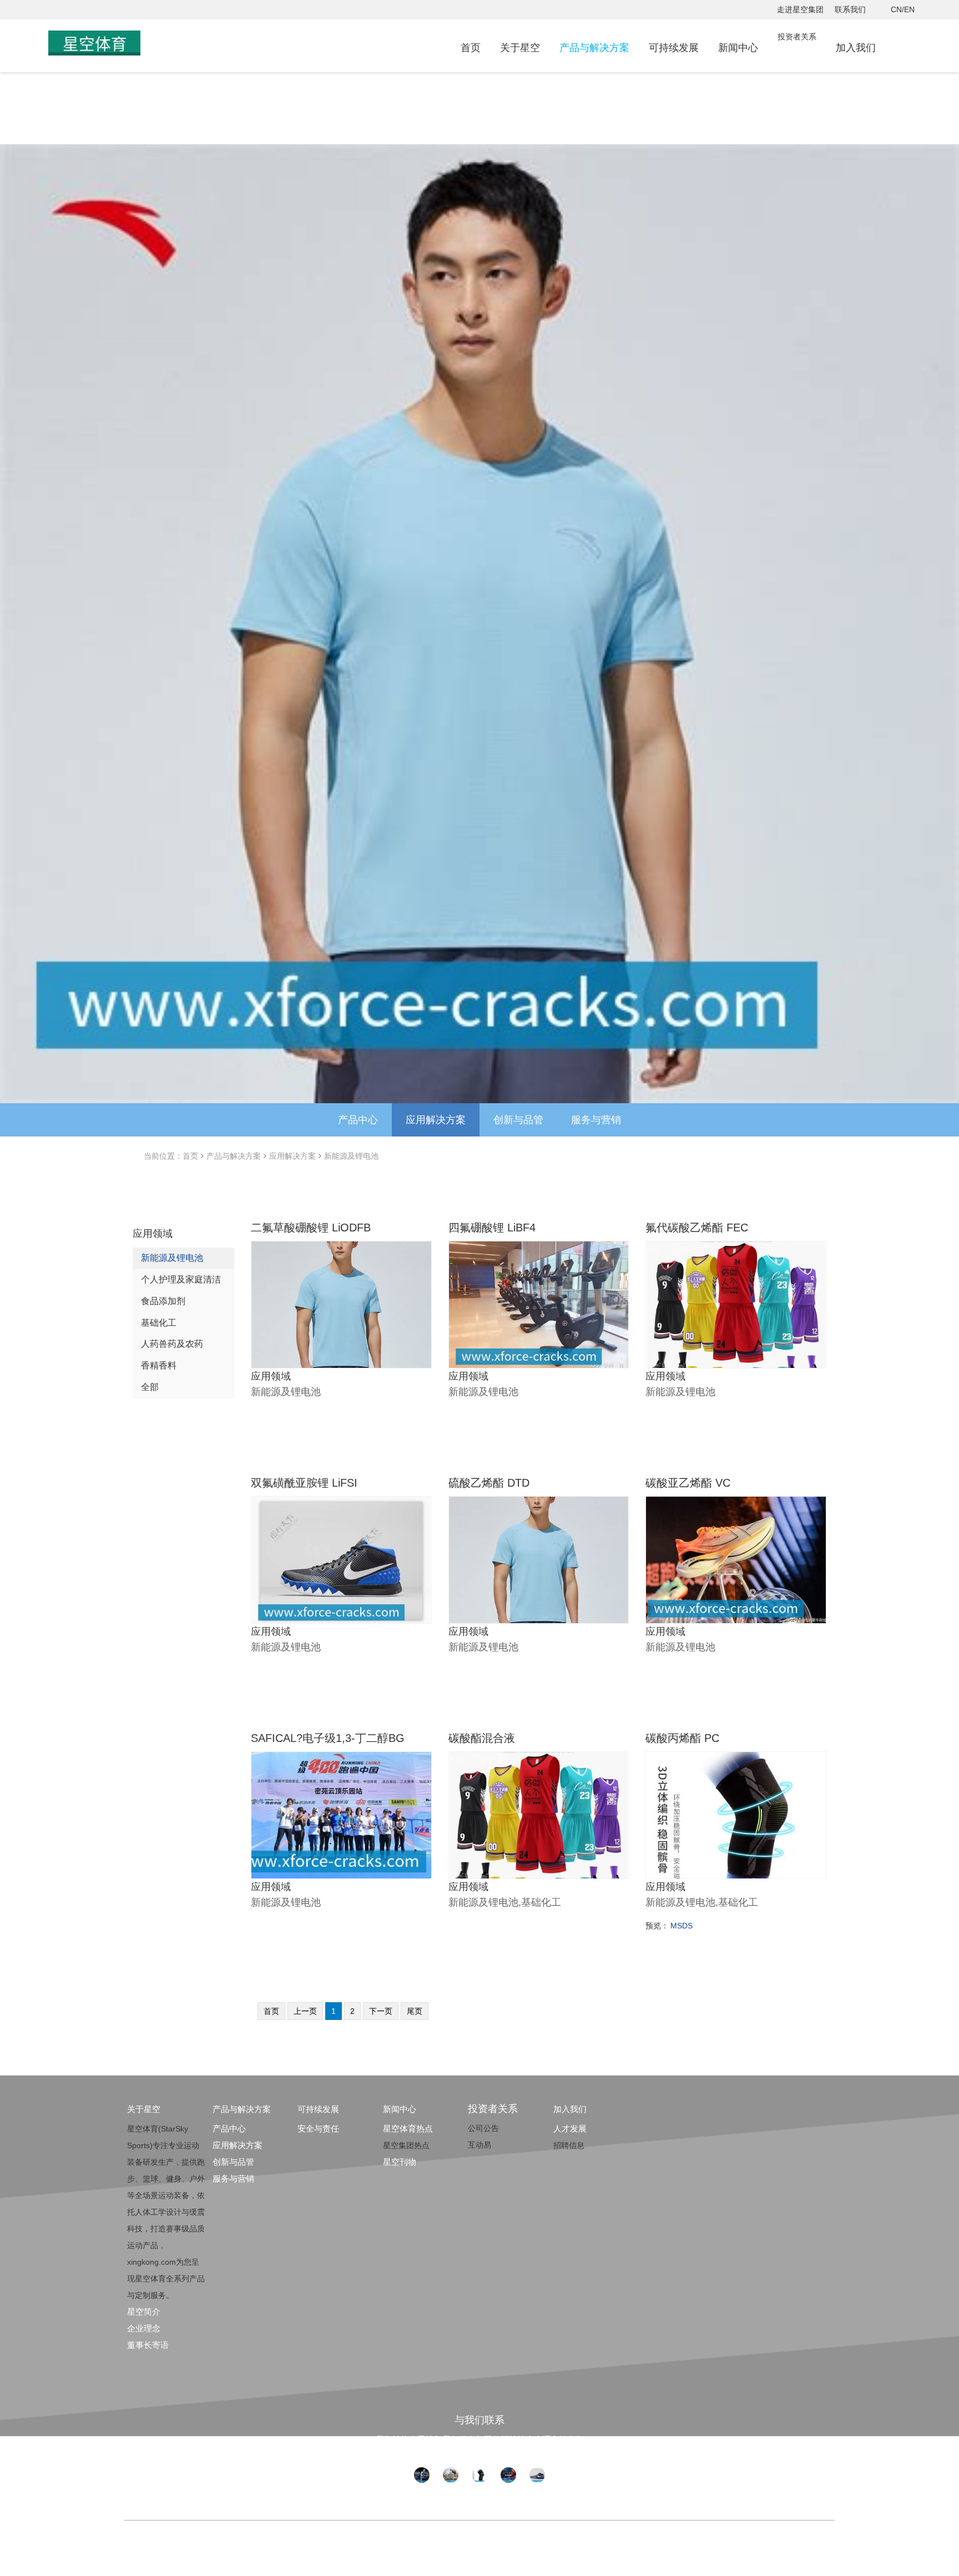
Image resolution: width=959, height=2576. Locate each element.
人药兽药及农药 (172, 1344)
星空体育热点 (408, 2128)
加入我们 (856, 48)
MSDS (682, 1926)
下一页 (381, 2011)
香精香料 (159, 1365)
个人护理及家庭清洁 (181, 1279)
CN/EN (903, 9)
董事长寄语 (148, 2345)
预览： (657, 1926)
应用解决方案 (436, 1120)
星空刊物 (400, 2162)
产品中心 (358, 1120)
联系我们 (850, 9)
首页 (471, 48)
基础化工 (159, 1323)
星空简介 (144, 2312)
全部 (150, 1387)
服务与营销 (596, 1120)
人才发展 (570, 2128)
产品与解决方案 (594, 48)
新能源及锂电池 (351, 1156)
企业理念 (144, 2328)
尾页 (415, 2011)
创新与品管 (518, 1120)
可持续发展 (674, 48)
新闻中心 (738, 48)
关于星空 (520, 48)
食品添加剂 (163, 1301)
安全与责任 (318, 2128)
